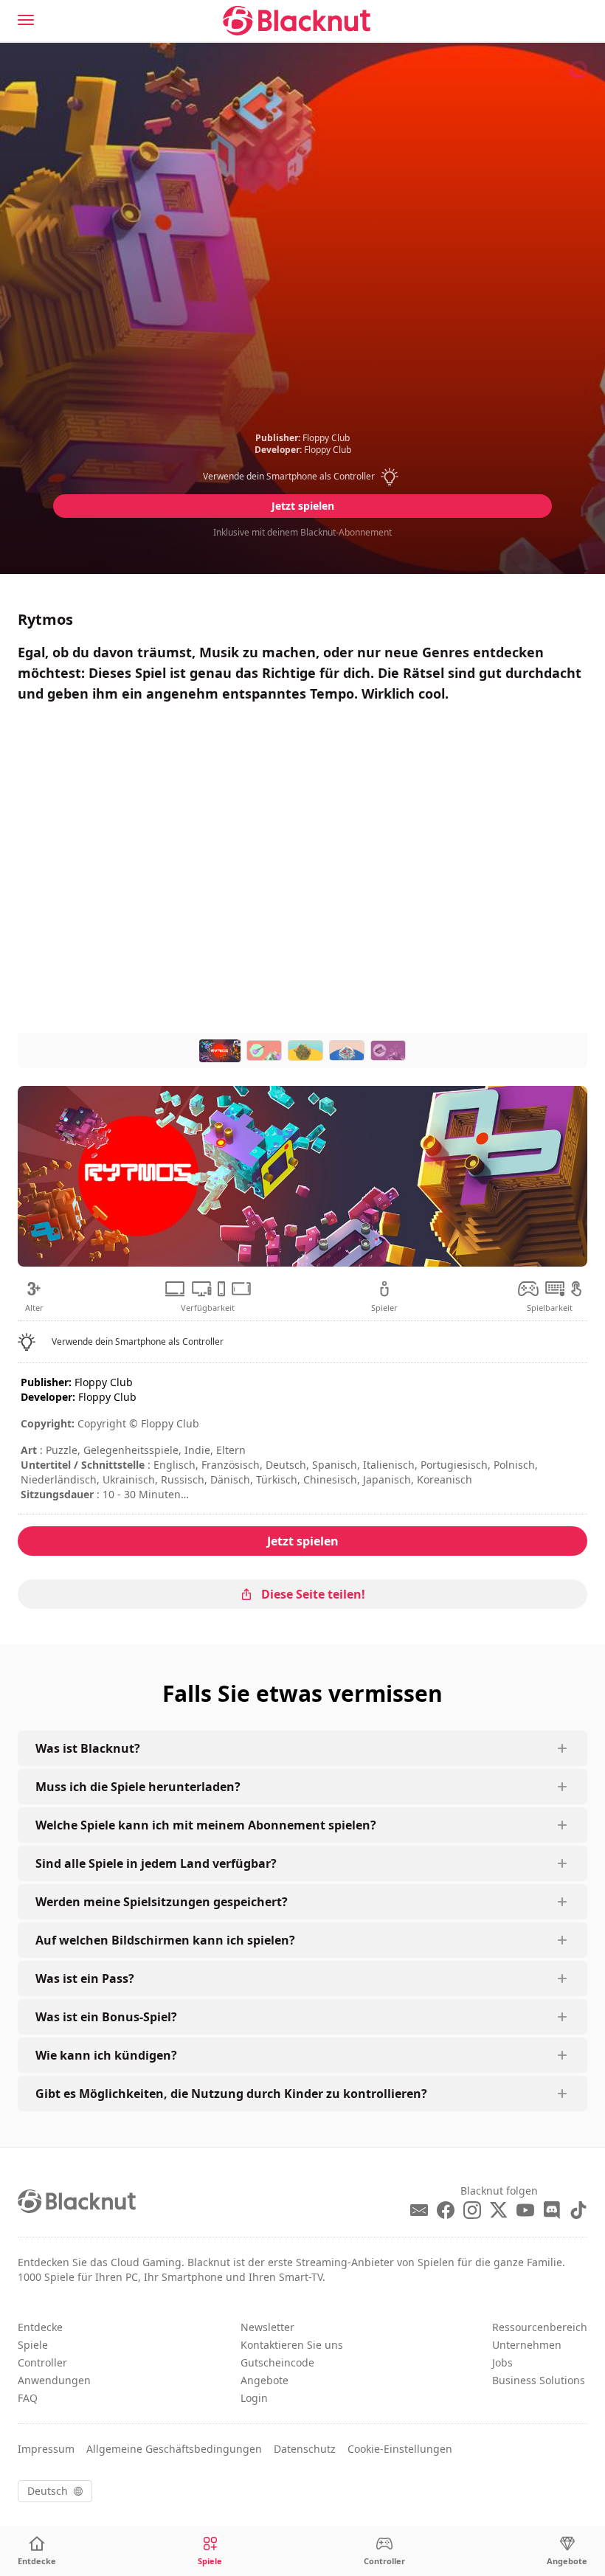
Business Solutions (539, 2380)
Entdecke (40, 2327)
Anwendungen (54, 2380)
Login (254, 2398)
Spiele (33, 2345)
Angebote (265, 2380)
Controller (42, 2362)
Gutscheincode (277, 2362)
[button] (303, 477)
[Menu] (26, 20)
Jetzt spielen (303, 506)
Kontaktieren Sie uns (292, 2345)
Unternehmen (527, 2345)
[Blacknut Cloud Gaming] (297, 21)
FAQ (28, 2398)
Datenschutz (305, 2449)
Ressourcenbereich (540, 2327)
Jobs (502, 2362)
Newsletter (267, 2327)
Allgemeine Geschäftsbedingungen (174, 2449)
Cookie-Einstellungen (400, 2449)
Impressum (46, 2449)
